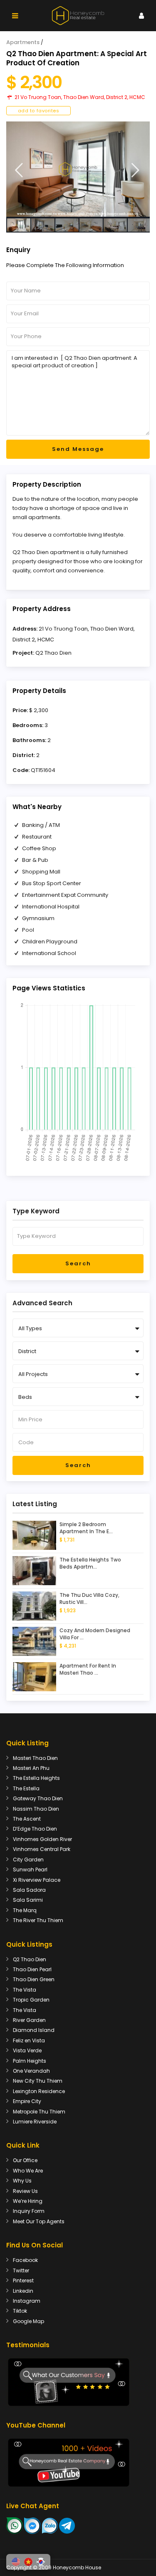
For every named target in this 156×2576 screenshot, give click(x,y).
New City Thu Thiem (38, 2081)
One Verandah (31, 2071)
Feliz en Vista (29, 2040)
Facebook (25, 2260)
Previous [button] (19, 170)
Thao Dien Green (34, 1979)
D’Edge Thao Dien (35, 1829)
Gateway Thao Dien (38, 1798)
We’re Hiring (28, 2201)
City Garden (28, 1860)
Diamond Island (34, 2030)
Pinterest (23, 2280)
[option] (78, 169)
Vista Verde (27, 2050)
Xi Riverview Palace (37, 1880)
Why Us (22, 2181)
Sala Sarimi (28, 1900)
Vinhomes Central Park (42, 1849)
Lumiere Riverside (35, 2122)
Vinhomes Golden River (42, 1839)
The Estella (26, 1788)
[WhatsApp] (15, 2525)
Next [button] (135, 170)
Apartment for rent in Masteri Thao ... (88, 1669)
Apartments (23, 42)
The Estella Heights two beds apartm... (90, 1563)
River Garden (29, 2020)
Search (78, 1263)
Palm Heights (30, 2061)
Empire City (27, 2101)
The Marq (25, 1910)
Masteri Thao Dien (35, 1758)
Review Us (25, 2191)
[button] (16, 2562)
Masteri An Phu (31, 1768)
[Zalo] (50, 2525)
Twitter (21, 2270)
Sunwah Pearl (30, 1870)
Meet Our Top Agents (39, 2221)
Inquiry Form (29, 2211)
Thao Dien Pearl (32, 1969)
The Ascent (27, 1819)
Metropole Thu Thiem (39, 2112)
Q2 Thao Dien (53, 653)
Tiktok (20, 2311)
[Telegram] (67, 2525)
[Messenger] (32, 2525)
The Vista (25, 1990)
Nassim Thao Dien (36, 1809)
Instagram (27, 2301)
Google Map (28, 2321)
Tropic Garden (31, 2000)
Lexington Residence (39, 2091)
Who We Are (28, 2171)
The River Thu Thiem (38, 1920)
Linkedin (23, 2291)
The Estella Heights (36, 1778)
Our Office (25, 2160)
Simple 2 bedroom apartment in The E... (86, 1528)
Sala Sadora (29, 1890)
